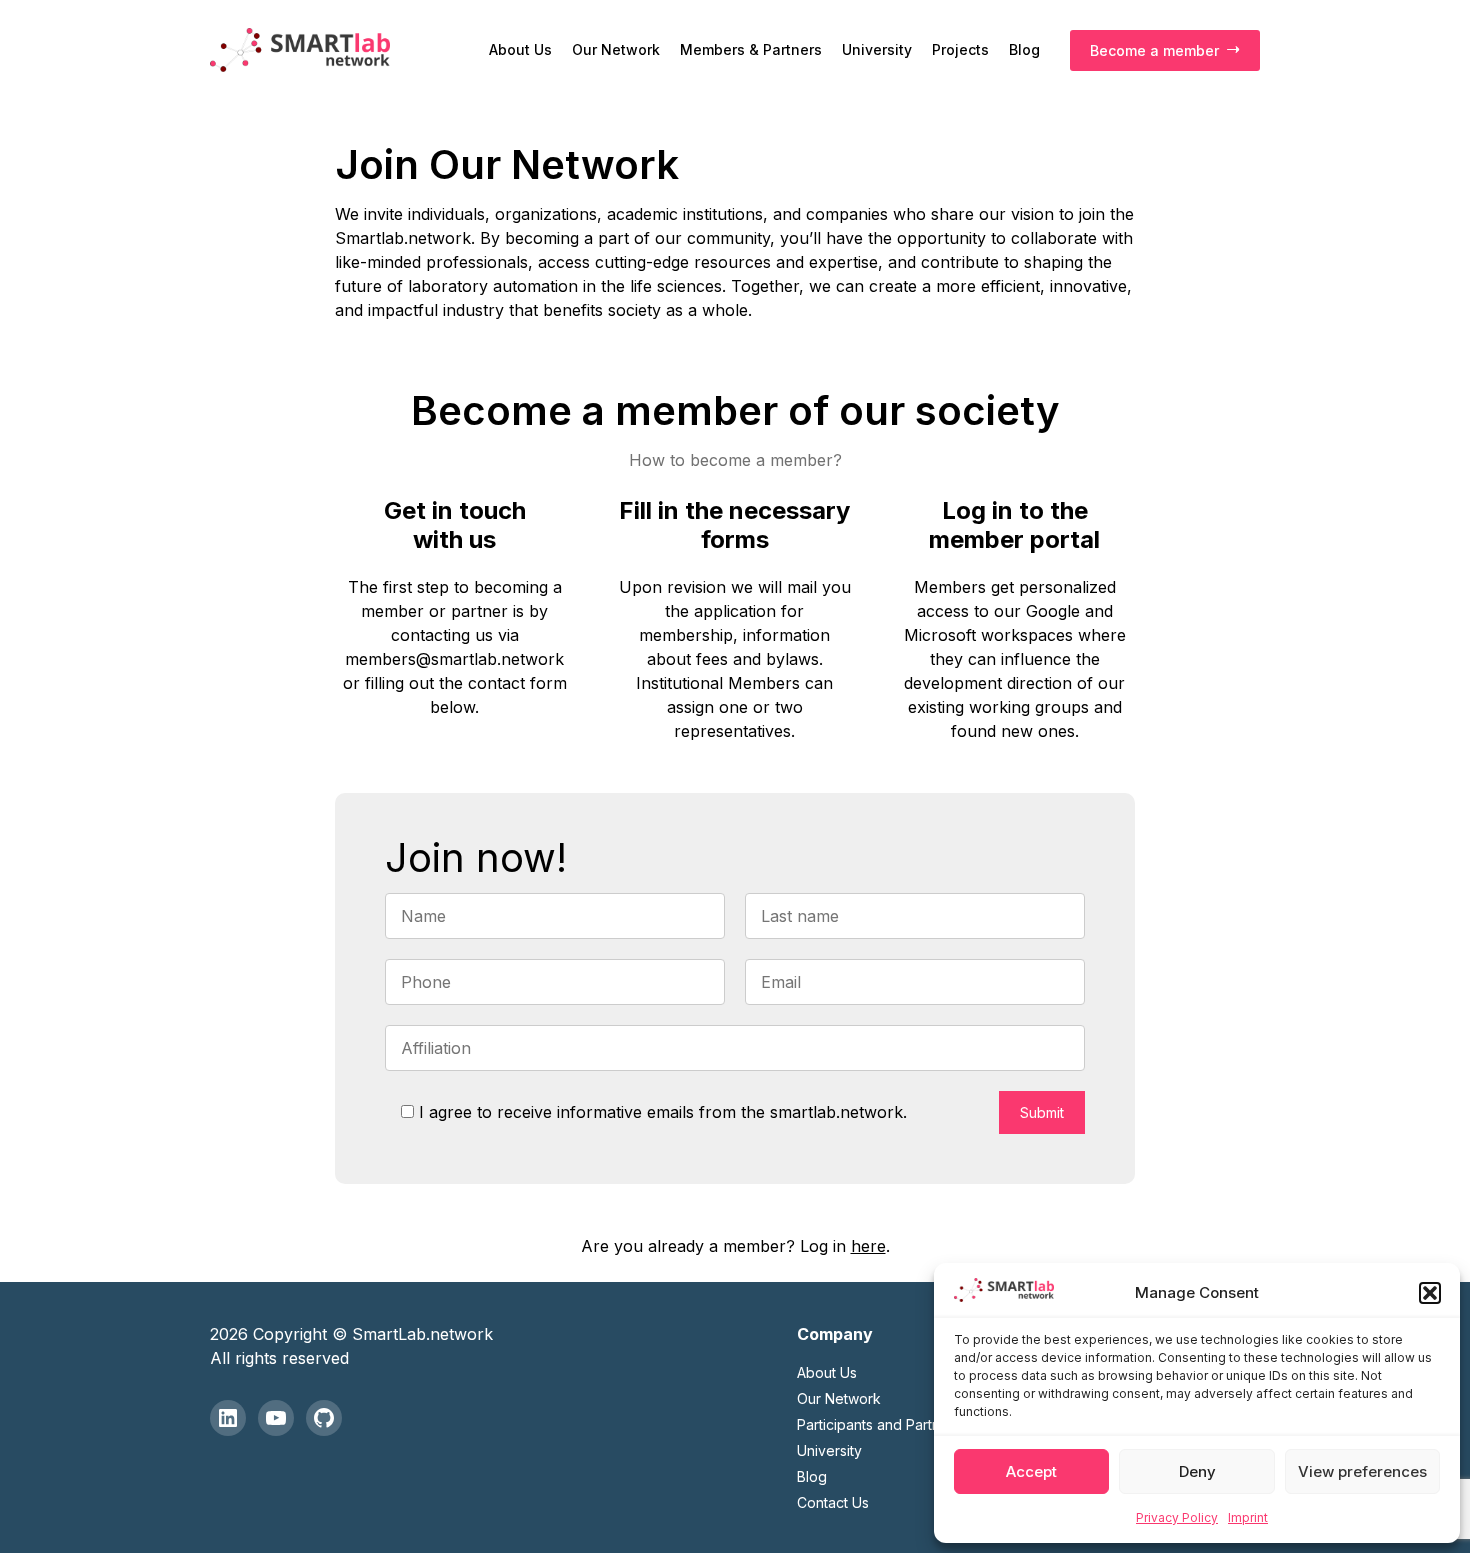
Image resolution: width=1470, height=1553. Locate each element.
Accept (1031, 1471)
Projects (960, 49)
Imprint (1248, 1517)
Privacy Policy (1177, 1517)
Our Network (616, 49)
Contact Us (833, 1502)
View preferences (1362, 1471)
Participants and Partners (879, 1424)
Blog (1024, 49)
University (877, 49)
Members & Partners (751, 49)
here (868, 1246)
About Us (520, 49)
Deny (1197, 1471)
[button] (1430, 1293)
